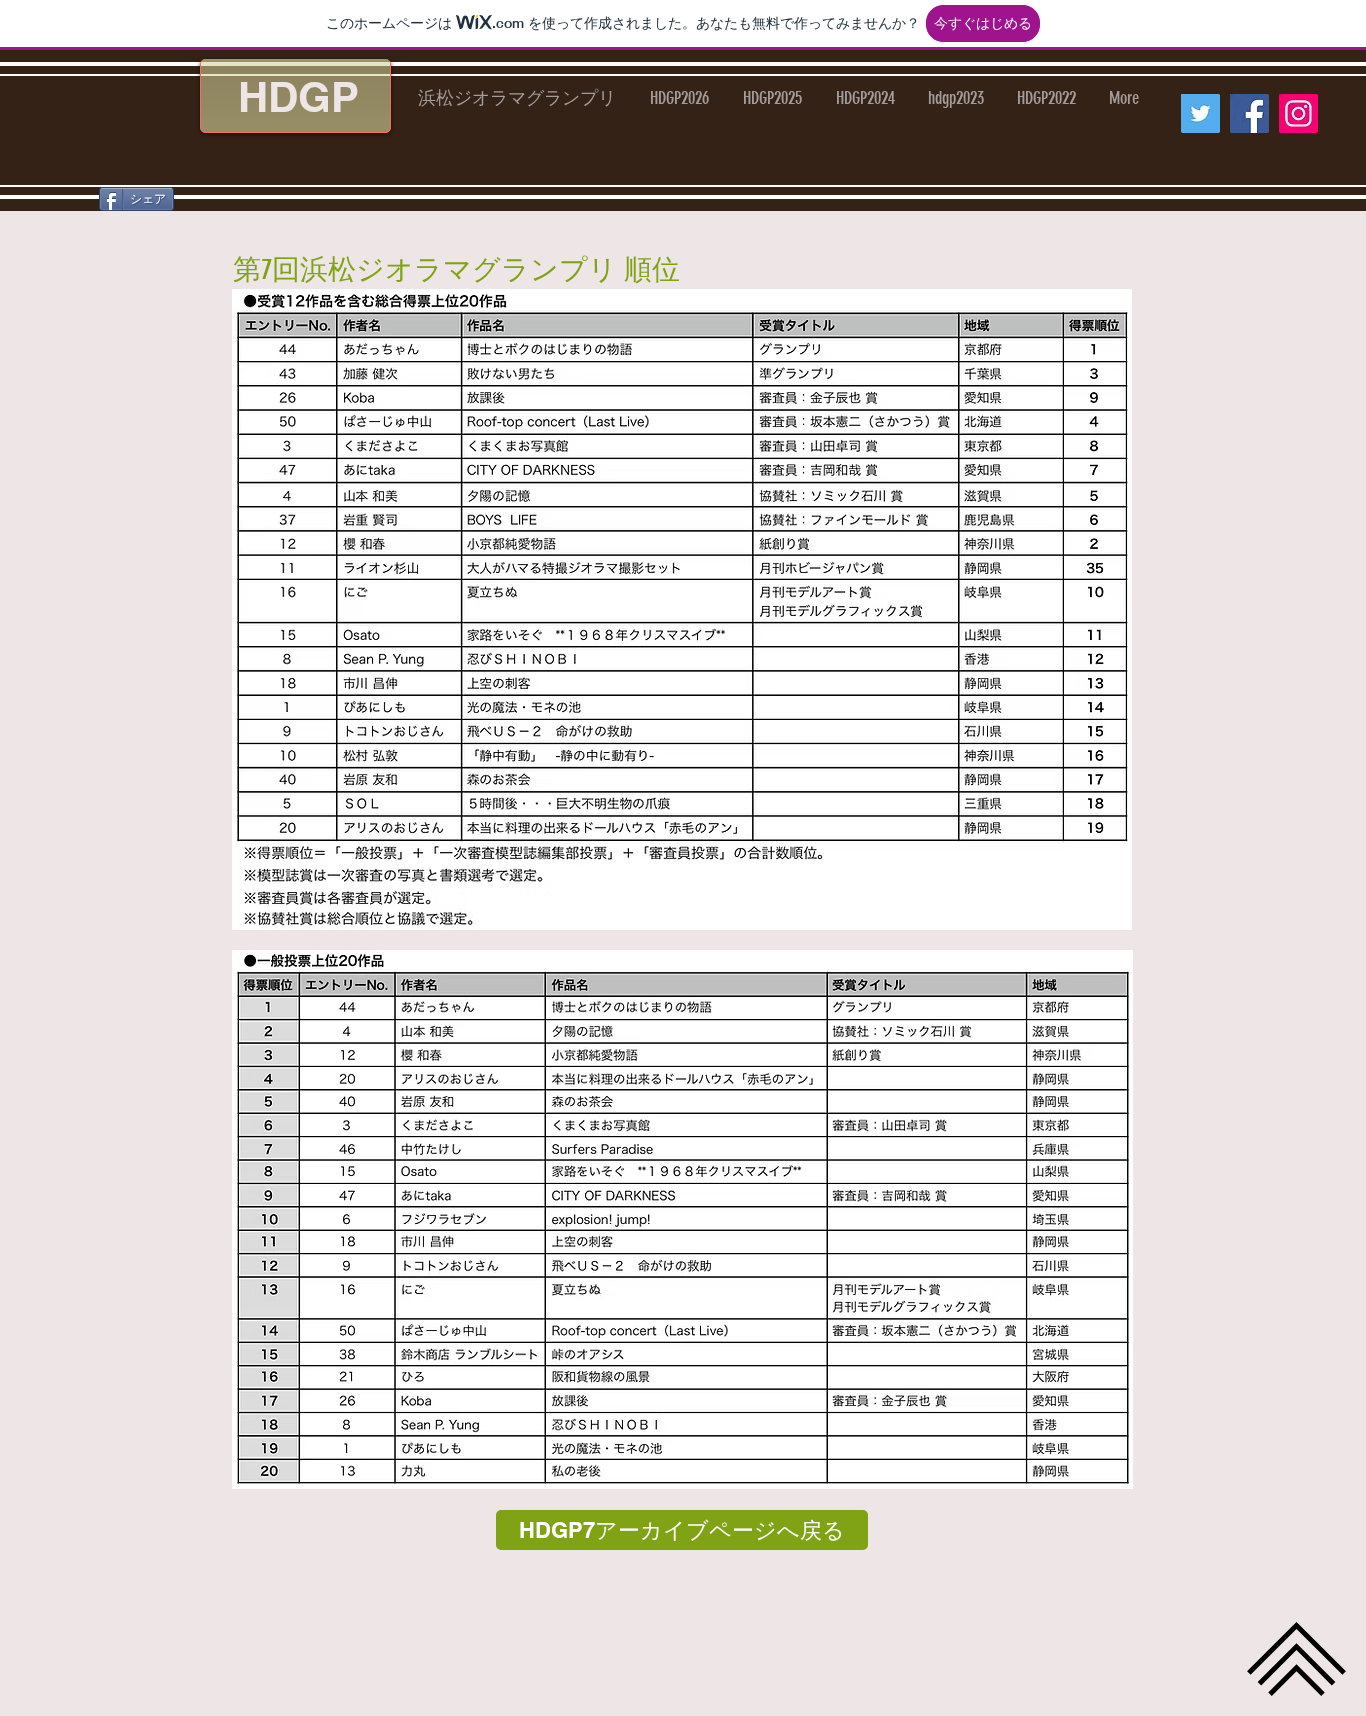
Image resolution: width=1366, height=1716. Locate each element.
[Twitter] (1200, 113)
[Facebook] (1249, 113)
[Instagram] (1298, 113)
